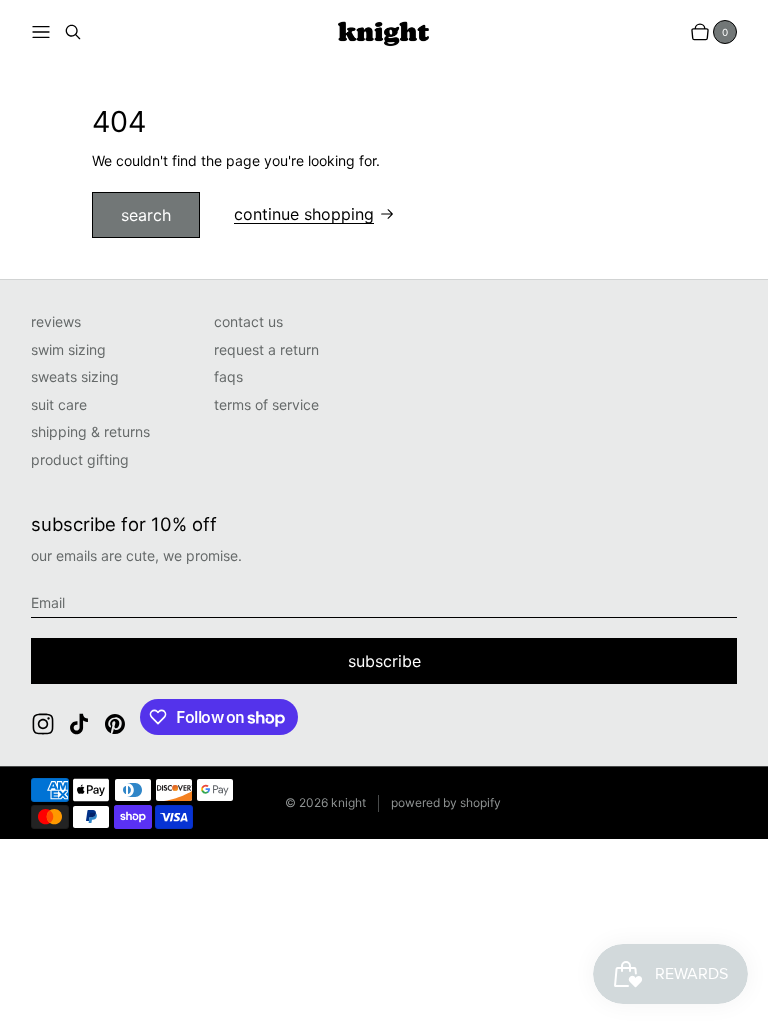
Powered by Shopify (446, 802)
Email (48, 602)
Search (146, 215)
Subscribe (384, 661)
